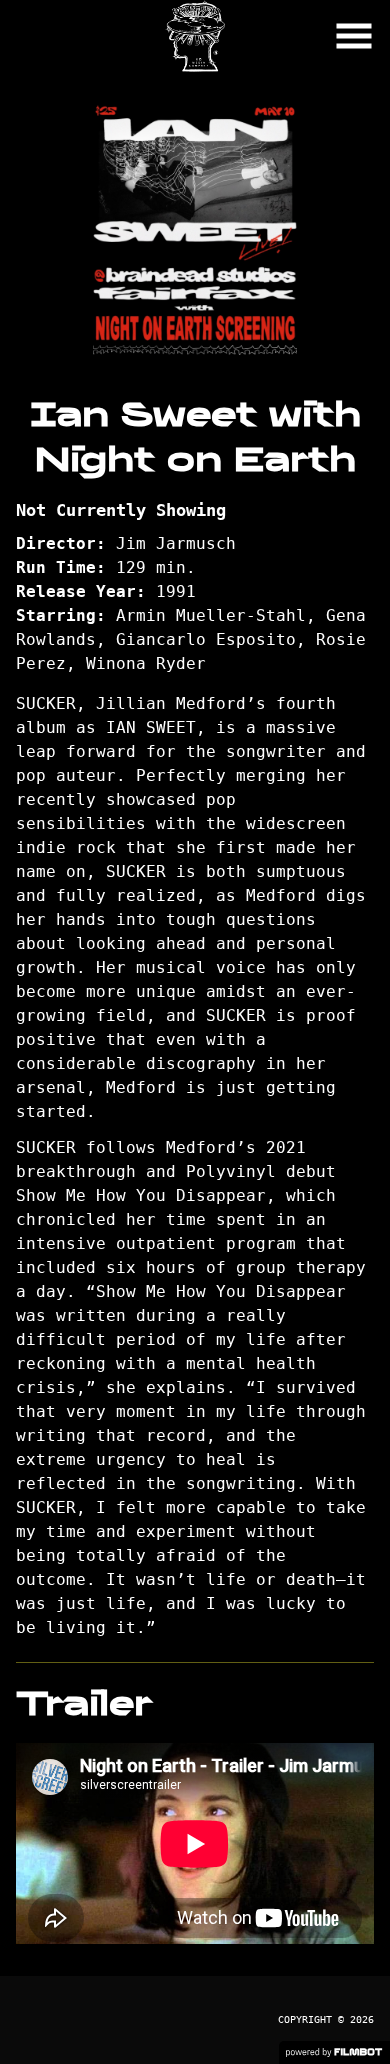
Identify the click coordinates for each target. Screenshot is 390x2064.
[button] (354, 36)
